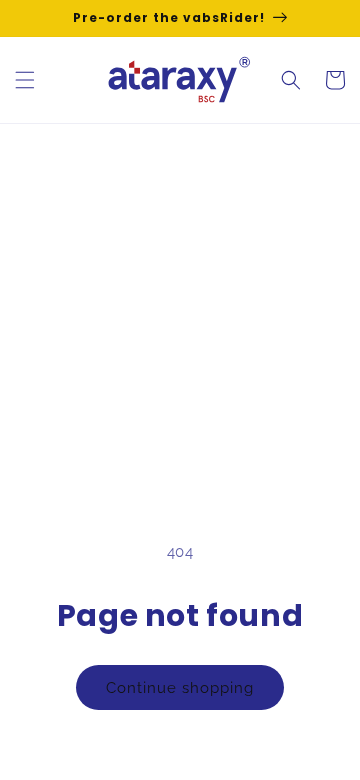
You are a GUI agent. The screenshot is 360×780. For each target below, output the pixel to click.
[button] (25, 80)
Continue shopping (180, 688)
